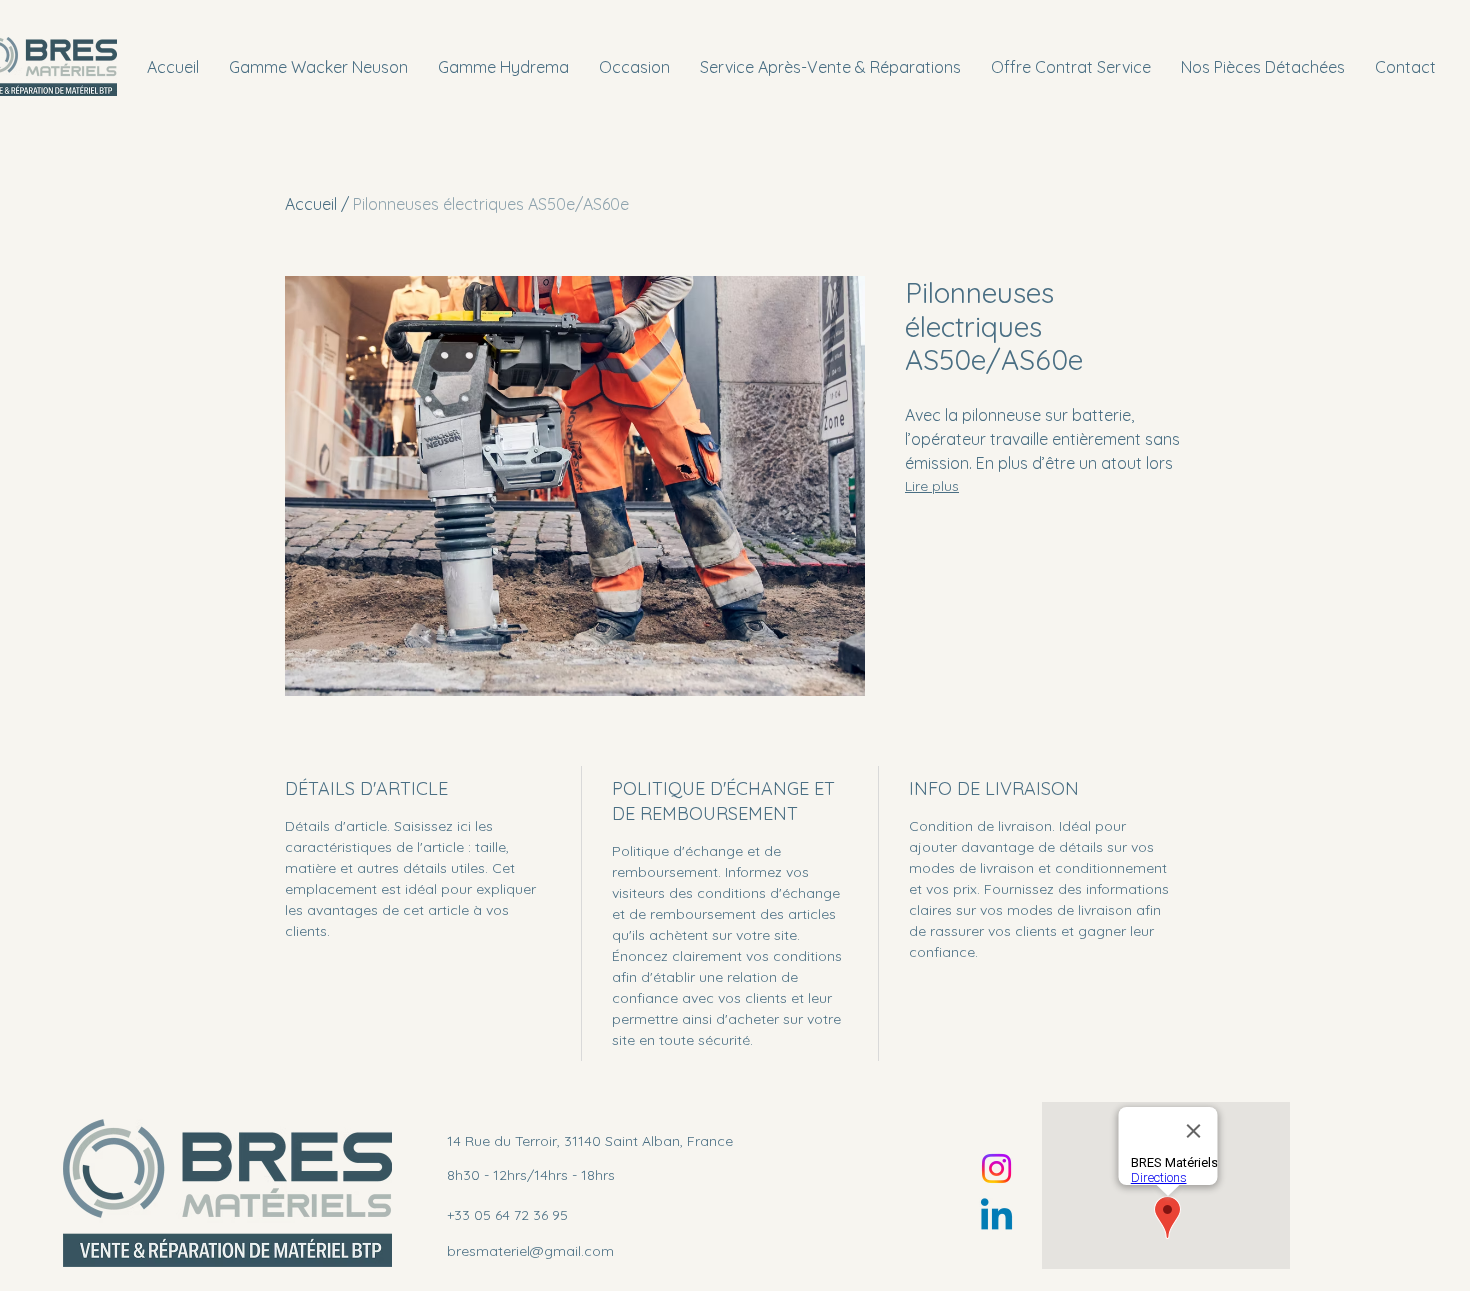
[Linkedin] (996, 1217)
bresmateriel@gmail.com (530, 1251)
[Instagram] (996, 1168)
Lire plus (932, 486)
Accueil (311, 204)
